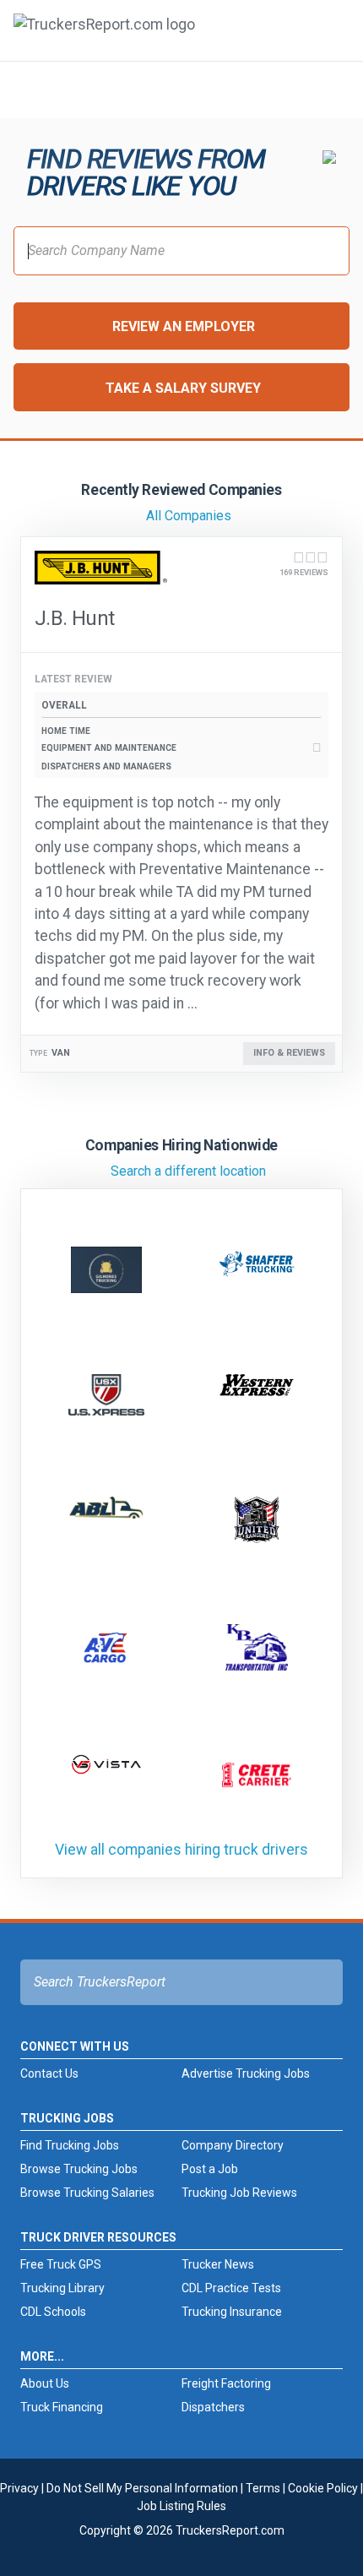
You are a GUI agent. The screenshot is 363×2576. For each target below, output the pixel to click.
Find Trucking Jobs (70, 2145)
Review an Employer (184, 326)
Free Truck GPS (61, 2264)
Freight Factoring (226, 2383)
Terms (263, 2488)
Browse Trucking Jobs (79, 2169)
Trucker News (218, 2264)
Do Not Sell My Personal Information (142, 2488)
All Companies (189, 516)
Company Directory (233, 2145)
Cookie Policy (323, 2488)
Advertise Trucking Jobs (246, 2073)
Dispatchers (213, 2407)
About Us (45, 2383)
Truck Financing (62, 2407)
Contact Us (49, 2073)
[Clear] (328, 89)
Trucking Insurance (232, 2312)
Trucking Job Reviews (239, 2193)
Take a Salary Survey (183, 388)
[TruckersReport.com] (104, 37)
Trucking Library (62, 2288)
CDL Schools (53, 2312)
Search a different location (188, 1171)
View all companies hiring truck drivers (181, 1850)
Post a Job (210, 2169)
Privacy (19, 2488)
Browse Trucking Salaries (87, 2193)
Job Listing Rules (181, 2506)
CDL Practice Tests (231, 2288)
